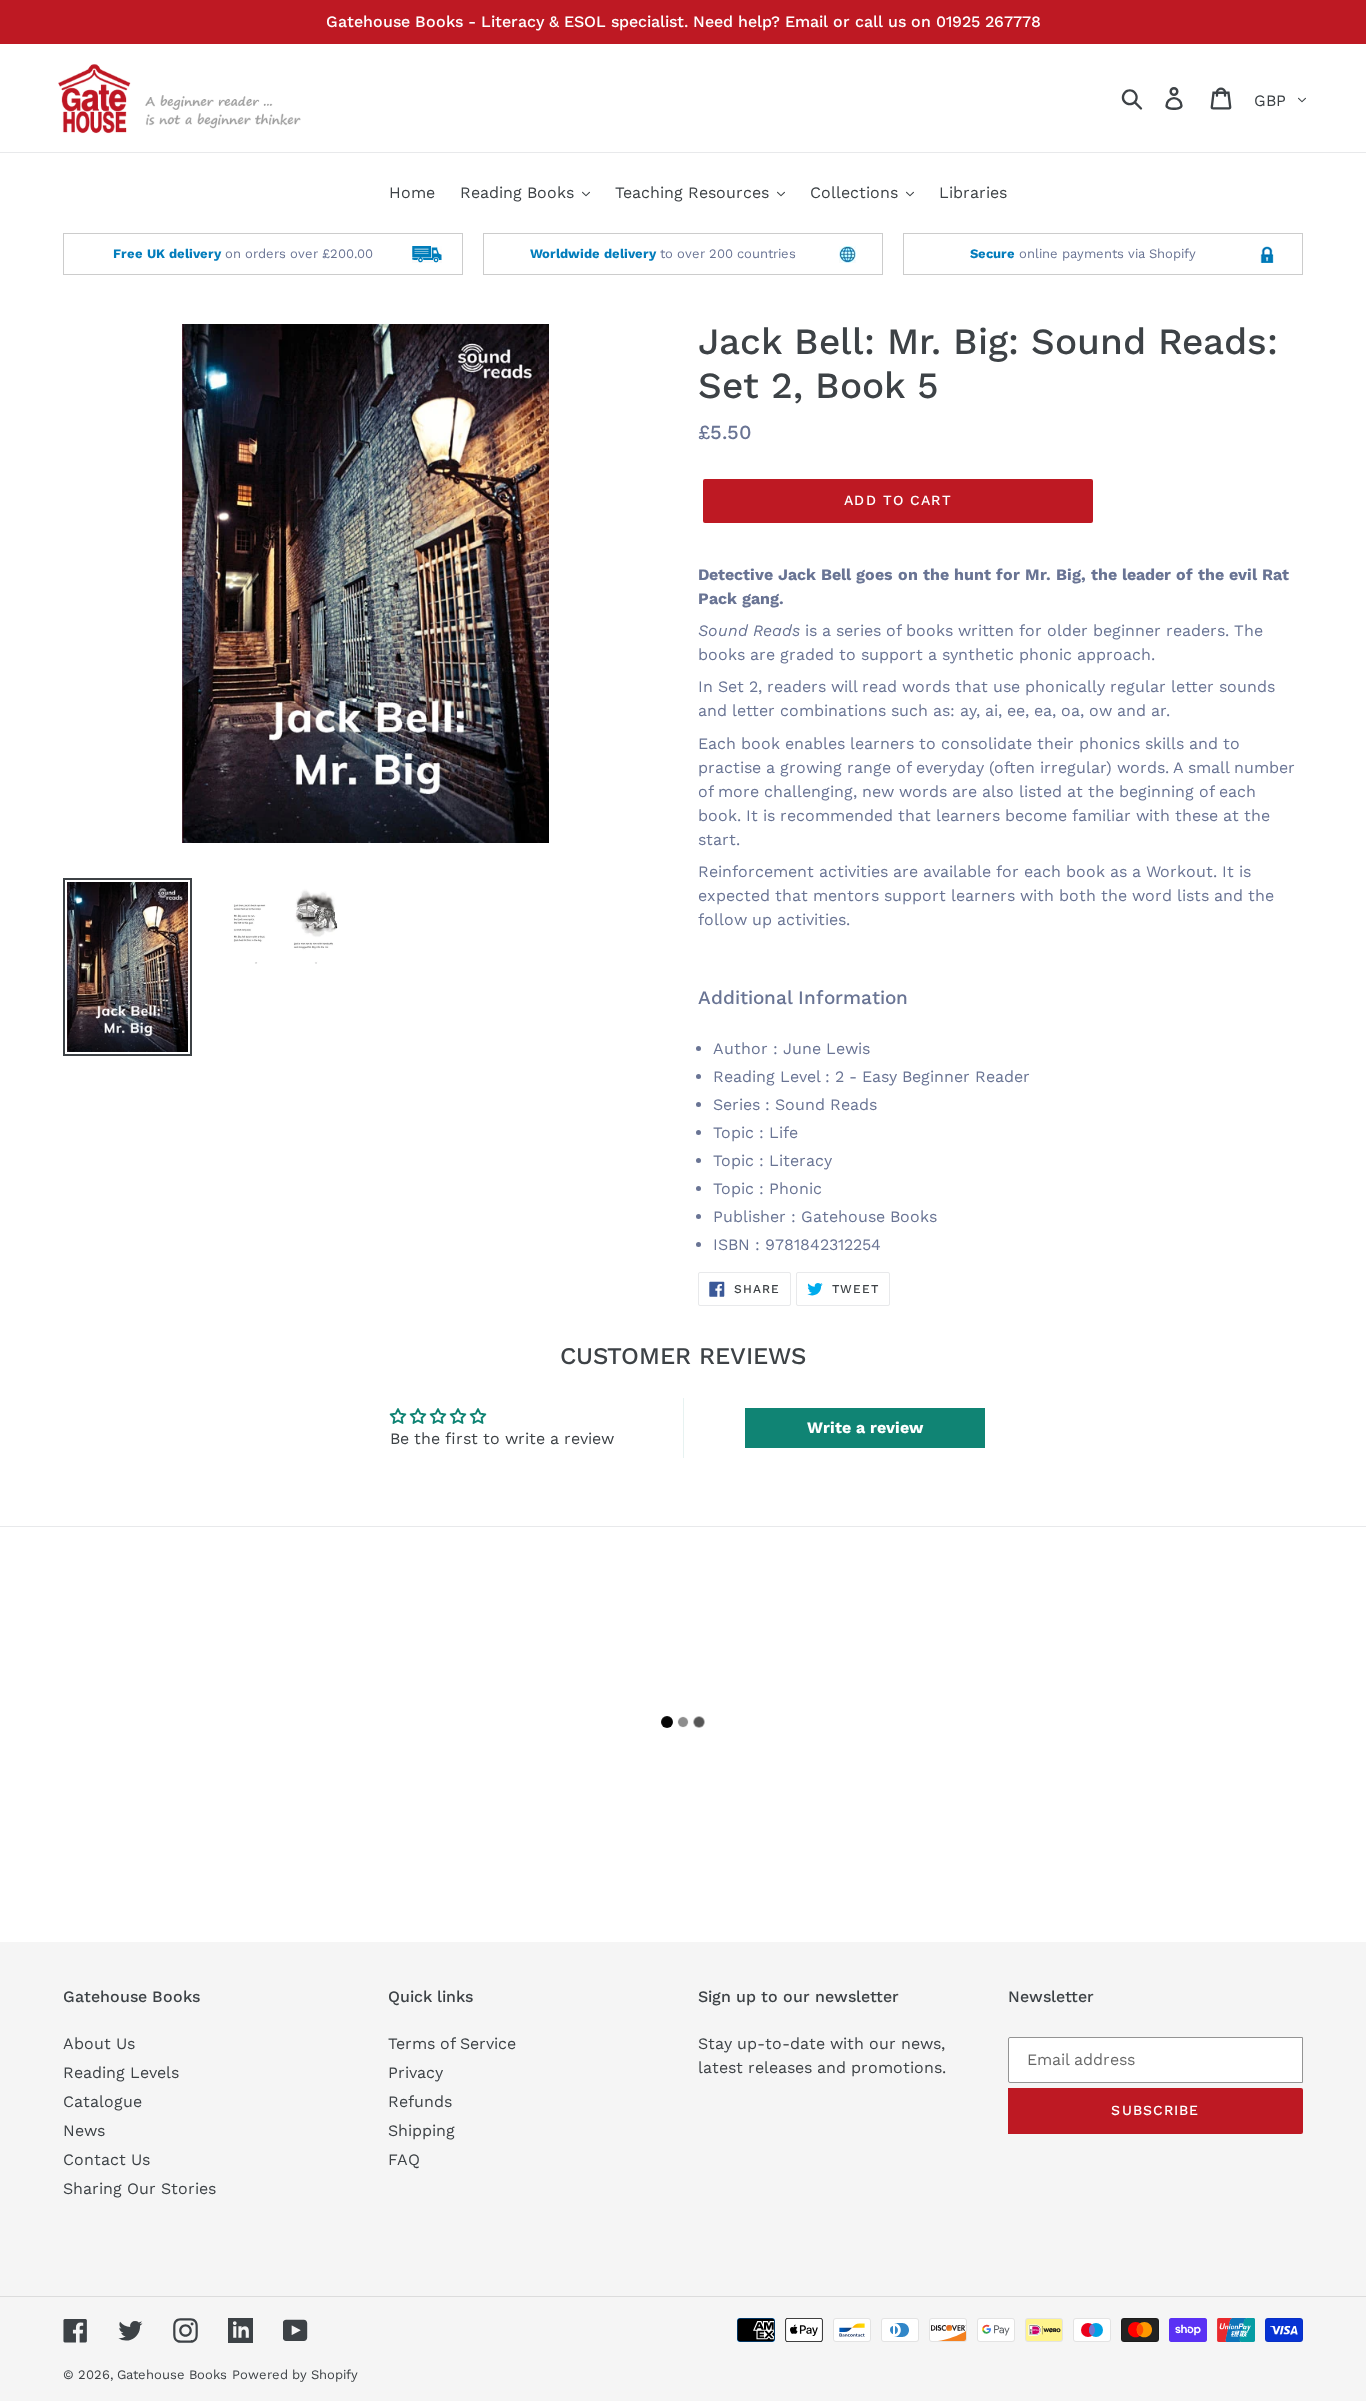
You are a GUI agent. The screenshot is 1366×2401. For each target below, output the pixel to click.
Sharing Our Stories (139, 2188)
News (84, 2130)
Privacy (415, 2072)
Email (806, 21)
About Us (99, 2043)
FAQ (404, 2159)
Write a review (865, 1427)
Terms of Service (452, 2043)
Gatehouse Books (172, 2374)
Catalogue (102, 2101)
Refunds (420, 2101)
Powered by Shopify (295, 2374)
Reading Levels (121, 2072)
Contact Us (106, 2159)
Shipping (421, 2130)
